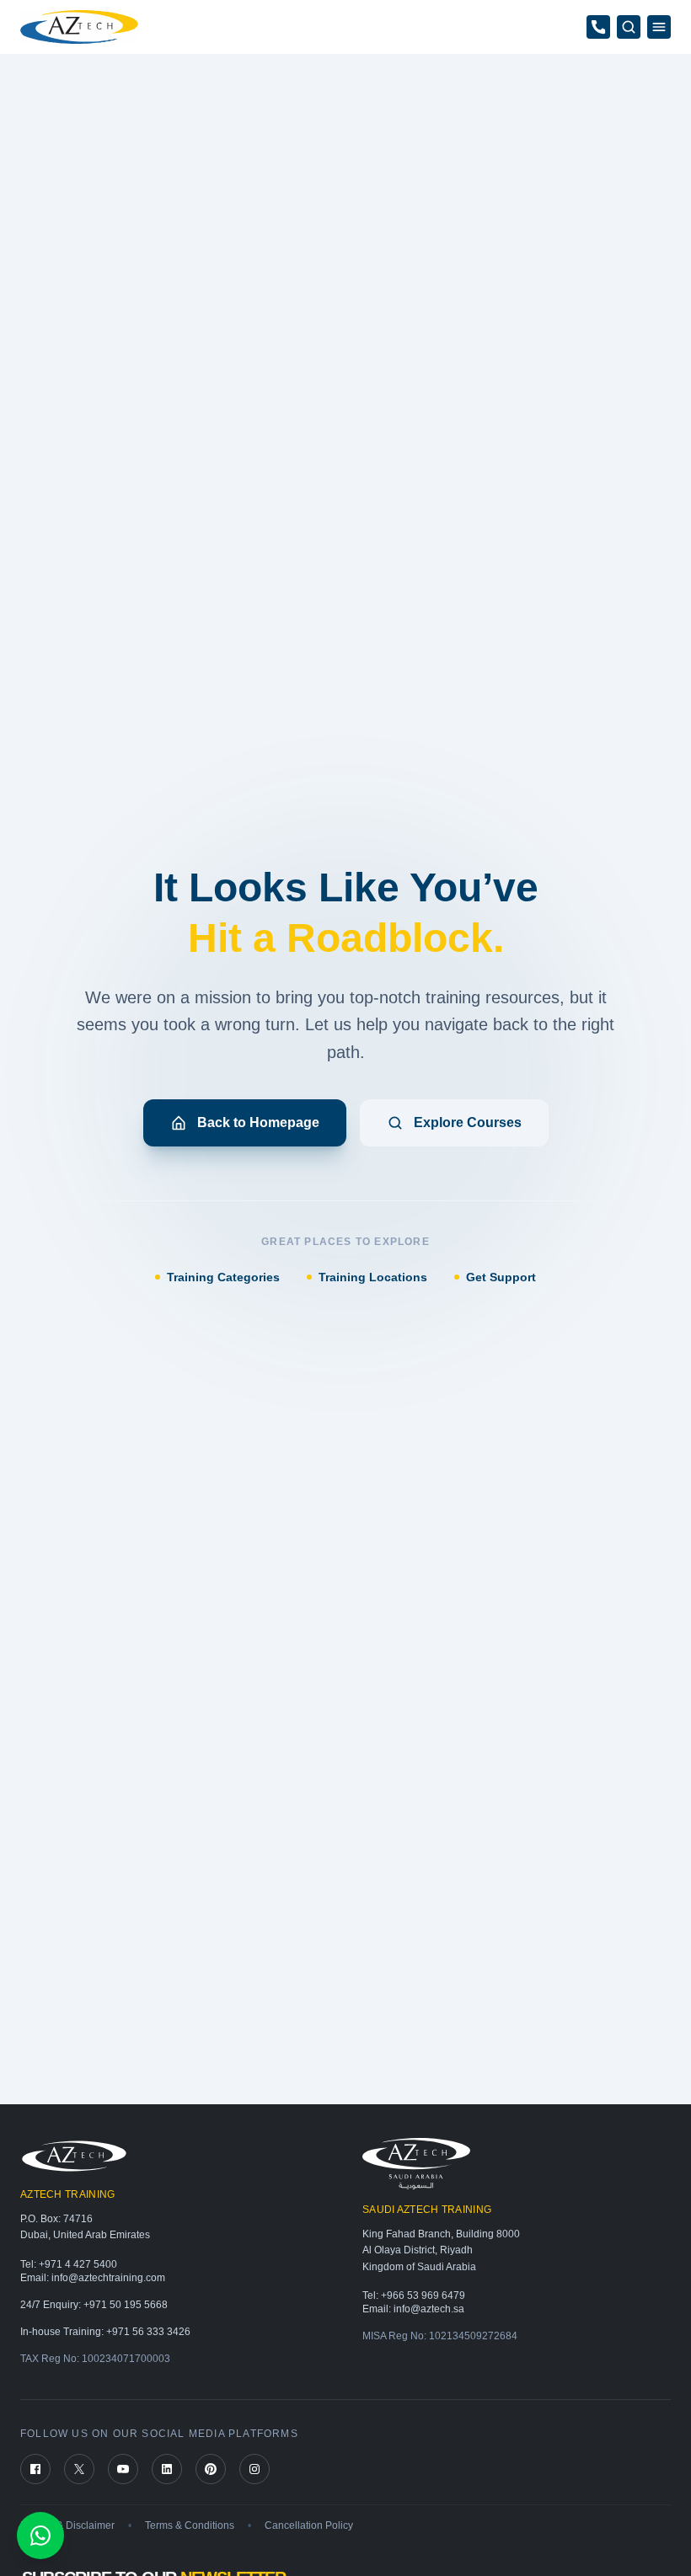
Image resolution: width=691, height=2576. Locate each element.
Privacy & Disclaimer (67, 2525)
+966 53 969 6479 (423, 2295)
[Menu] (659, 27)
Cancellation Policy (309, 2525)
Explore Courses (468, 1122)
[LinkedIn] (167, 2469)
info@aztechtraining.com (108, 2278)
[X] (79, 2469)
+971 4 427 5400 (78, 2264)
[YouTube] (123, 2469)
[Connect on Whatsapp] (40, 2536)
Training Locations (373, 1277)
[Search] (629, 27)
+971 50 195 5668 (126, 2305)
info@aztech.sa (429, 2309)
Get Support (501, 1277)
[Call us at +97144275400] (598, 27)
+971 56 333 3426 (148, 2332)
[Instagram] (254, 2469)
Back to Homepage (258, 1122)
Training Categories (223, 1277)
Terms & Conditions (190, 2525)
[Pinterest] (211, 2469)
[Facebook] (35, 2469)
